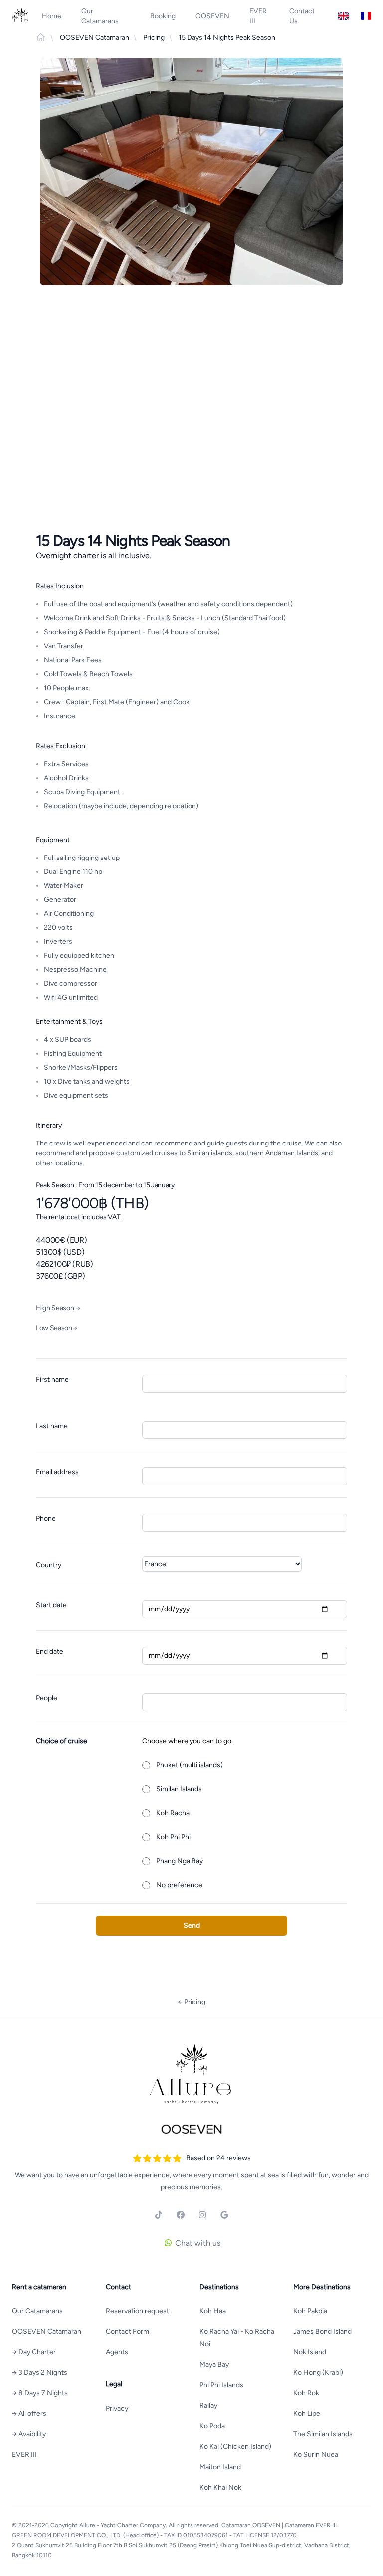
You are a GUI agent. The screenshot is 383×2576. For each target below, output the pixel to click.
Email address (57, 1472)
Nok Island (310, 2352)
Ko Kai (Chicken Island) (235, 2446)
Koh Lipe (307, 2414)
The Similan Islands (323, 2434)
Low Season (56, 1328)
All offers (29, 2414)
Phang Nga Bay (180, 1861)
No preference (179, 1885)
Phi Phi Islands (221, 2385)
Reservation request (137, 2311)
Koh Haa (213, 2311)
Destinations (219, 2287)
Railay (208, 2406)
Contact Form (127, 2332)
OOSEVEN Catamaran (47, 2332)
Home (52, 16)
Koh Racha (173, 1813)
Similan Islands (179, 1789)
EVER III (258, 16)
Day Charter (34, 2352)
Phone (46, 1519)
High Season (58, 1308)
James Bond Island (322, 2332)
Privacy (117, 2409)
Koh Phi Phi (173, 1837)
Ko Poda (212, 2426)
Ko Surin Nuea (316, 2454)
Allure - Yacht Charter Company (122, 2525)
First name (52, 1379)
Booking (163, 16)
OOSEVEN (212, 16)
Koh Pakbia (310, 2311)
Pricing (191, 2002)
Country (49, 1565)
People (47, 1698)
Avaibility (29, 2434)
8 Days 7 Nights (40, 2393)
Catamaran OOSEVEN (251, 2525)
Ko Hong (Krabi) (318, 2373)
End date (50, 1651)
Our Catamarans (100, 16)
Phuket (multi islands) (190, 1765)
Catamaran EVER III (311, 2525)
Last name (52, 1426)
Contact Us (302, 16)
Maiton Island (220, 2467)
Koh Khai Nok (220, 2487)
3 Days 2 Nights (40, 2373)
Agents (117, 2352)
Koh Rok (306, 2393)
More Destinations (322, 2287)
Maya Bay (214, 2365)
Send (192, 1925)
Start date (51, 1605)
